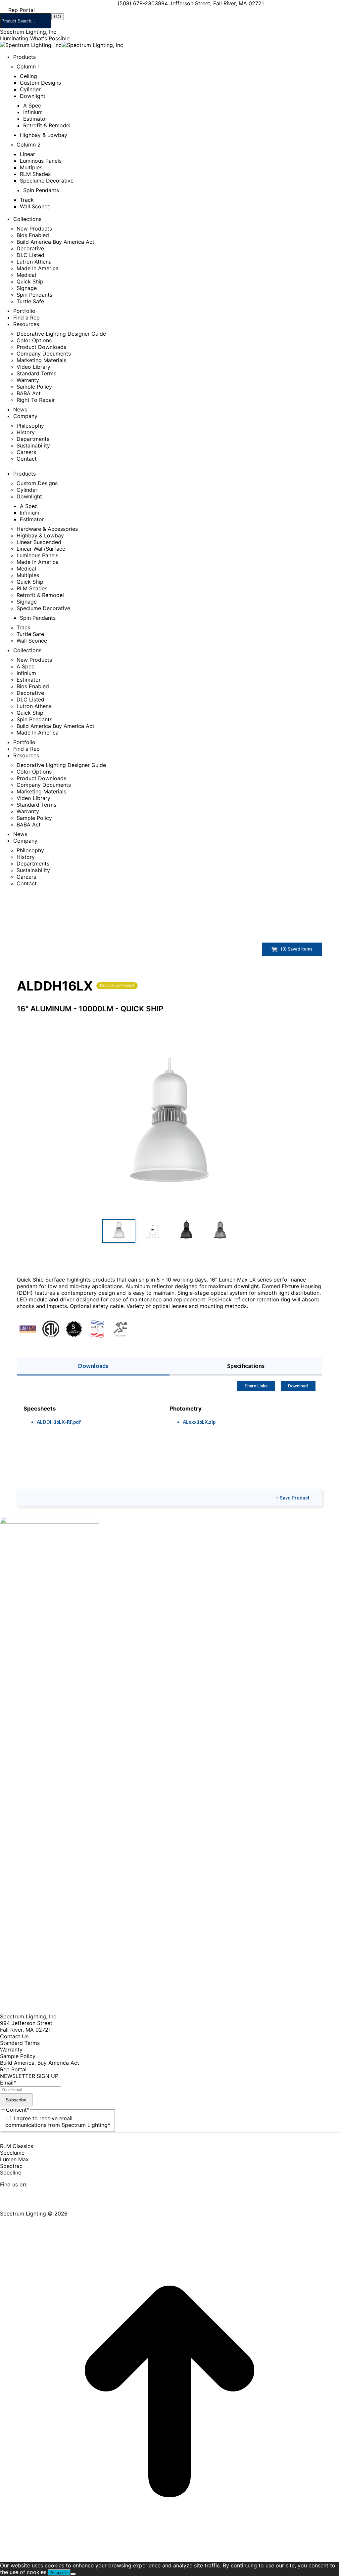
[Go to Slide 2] (153, 1231)
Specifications (246, 1366)
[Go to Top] (169, 2559)
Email (8, 2083)
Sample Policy (18, 2056)
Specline (11, 2173)
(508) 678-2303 (138, 3)
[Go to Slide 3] (186, 1231)
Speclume (12, 2153)
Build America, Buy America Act (40, 2063)
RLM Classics (17, 2146)
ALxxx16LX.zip (199, 1422)
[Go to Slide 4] (220, 1231)
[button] (169, 1132)
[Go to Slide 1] (119, 1231)
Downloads (93, 1366)
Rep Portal (13, 2069)
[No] (73, 2574)
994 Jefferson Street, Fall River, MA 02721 (211, 3)
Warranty (11, 2049)
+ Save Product (292, 1498)
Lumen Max (14, 2159)
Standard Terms (20, 2043)
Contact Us (14, 2036)
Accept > (59, 2573)
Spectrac (11, 2166)
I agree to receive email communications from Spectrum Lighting (58, 2122)
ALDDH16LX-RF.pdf (59, 1422)
